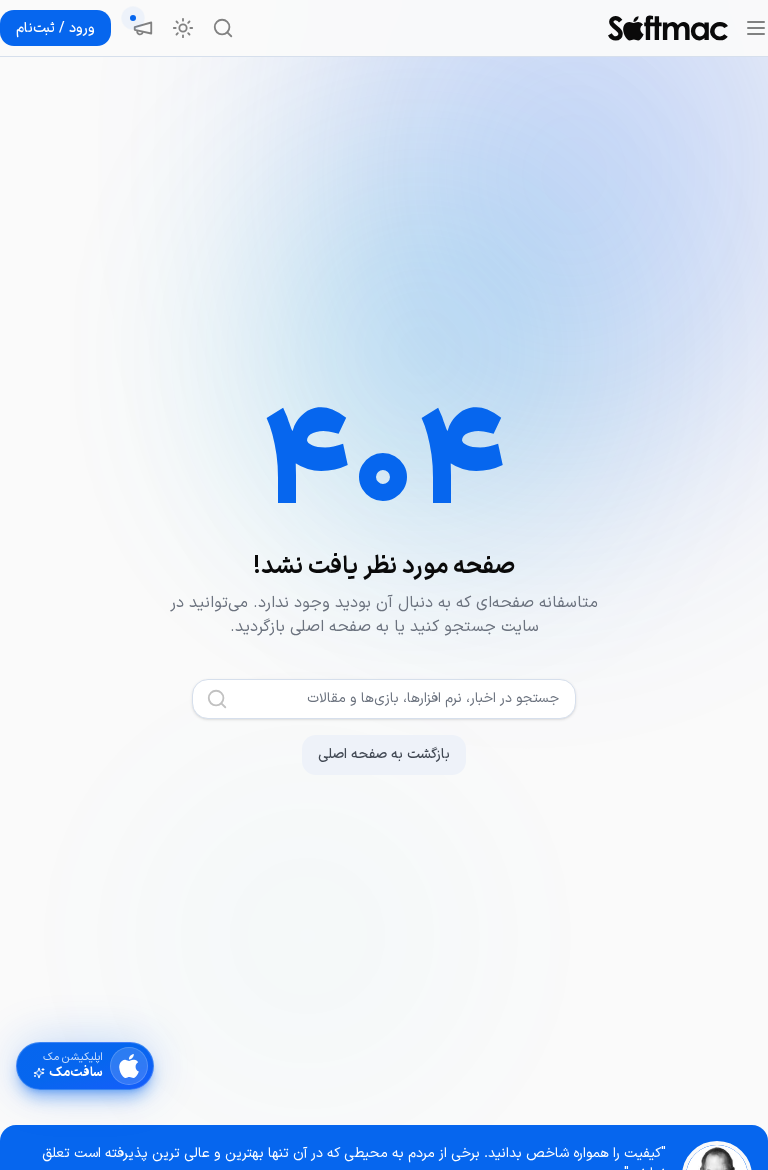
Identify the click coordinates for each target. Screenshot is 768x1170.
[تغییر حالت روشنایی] (183, 28)
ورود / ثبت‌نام (55, 28)
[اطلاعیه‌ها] (143, 28)
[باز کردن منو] (756, 28)
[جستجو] (223, 28)
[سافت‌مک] (668, 28)
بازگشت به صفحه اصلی (384, 754)
